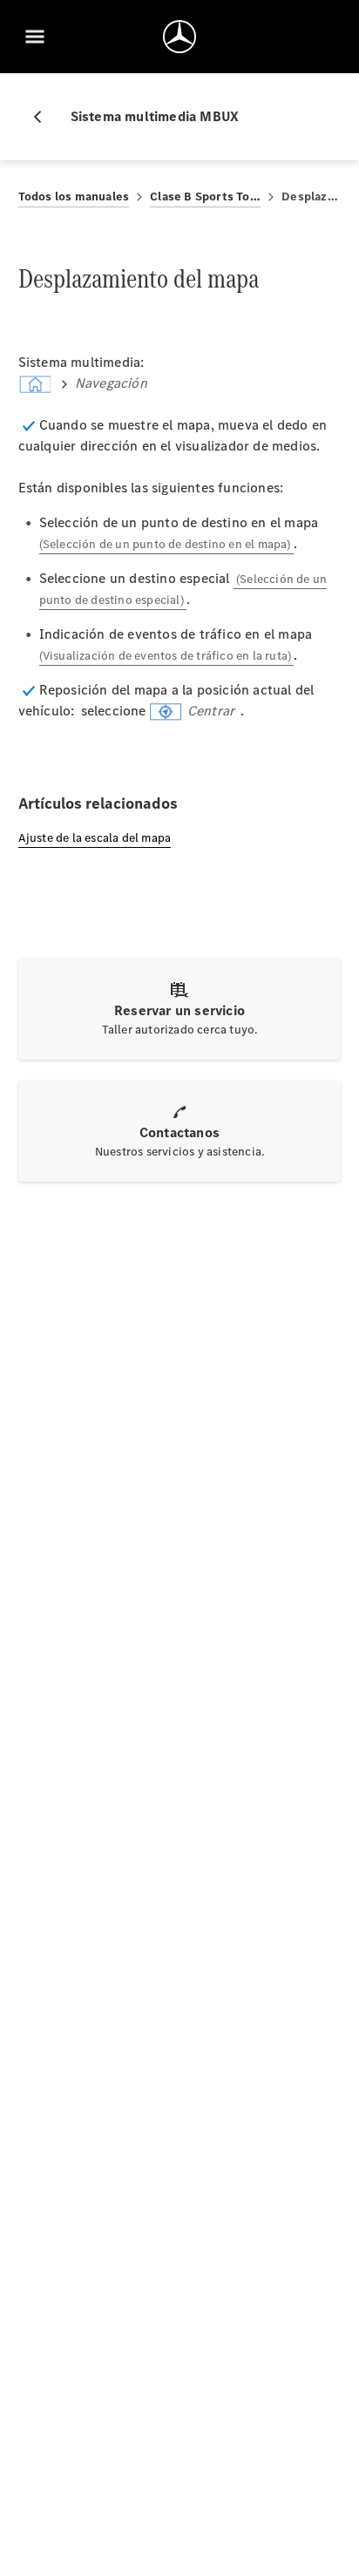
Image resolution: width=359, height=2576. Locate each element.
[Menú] (35, 37)
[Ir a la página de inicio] (179, 37)
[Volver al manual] (44, 117)
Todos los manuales (74, 197)
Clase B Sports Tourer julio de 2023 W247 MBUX (205, 197)
